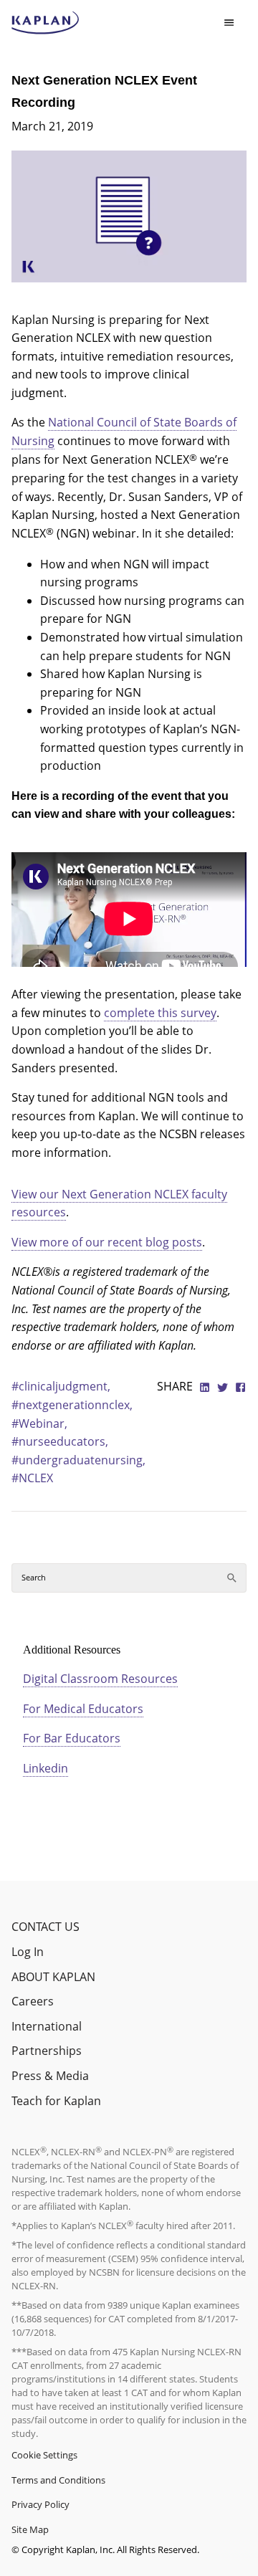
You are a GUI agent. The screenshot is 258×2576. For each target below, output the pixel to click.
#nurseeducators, (60, 1441)
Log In (28, 1952)
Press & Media (50, 2076)
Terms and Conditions (58, 2480)
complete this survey (160, 1013)
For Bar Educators (72, 1738)
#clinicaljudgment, (61, 1386)
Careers (33, 2001)
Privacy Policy (40, 2504)
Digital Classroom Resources (100, 1679)
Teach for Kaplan (56, 2101)
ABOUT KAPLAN (53, 1977)
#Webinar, (39, 1423)
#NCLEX (32, 1478)
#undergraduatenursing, (78, 1460)
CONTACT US (46, 1927)
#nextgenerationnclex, (72, 1405)
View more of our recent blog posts (107, 1242)
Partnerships (47, 2051)
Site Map (30, 2529)
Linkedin (46, 1768)
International (47, 2026)
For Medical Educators (83, 1709)
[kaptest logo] (46, 23)
